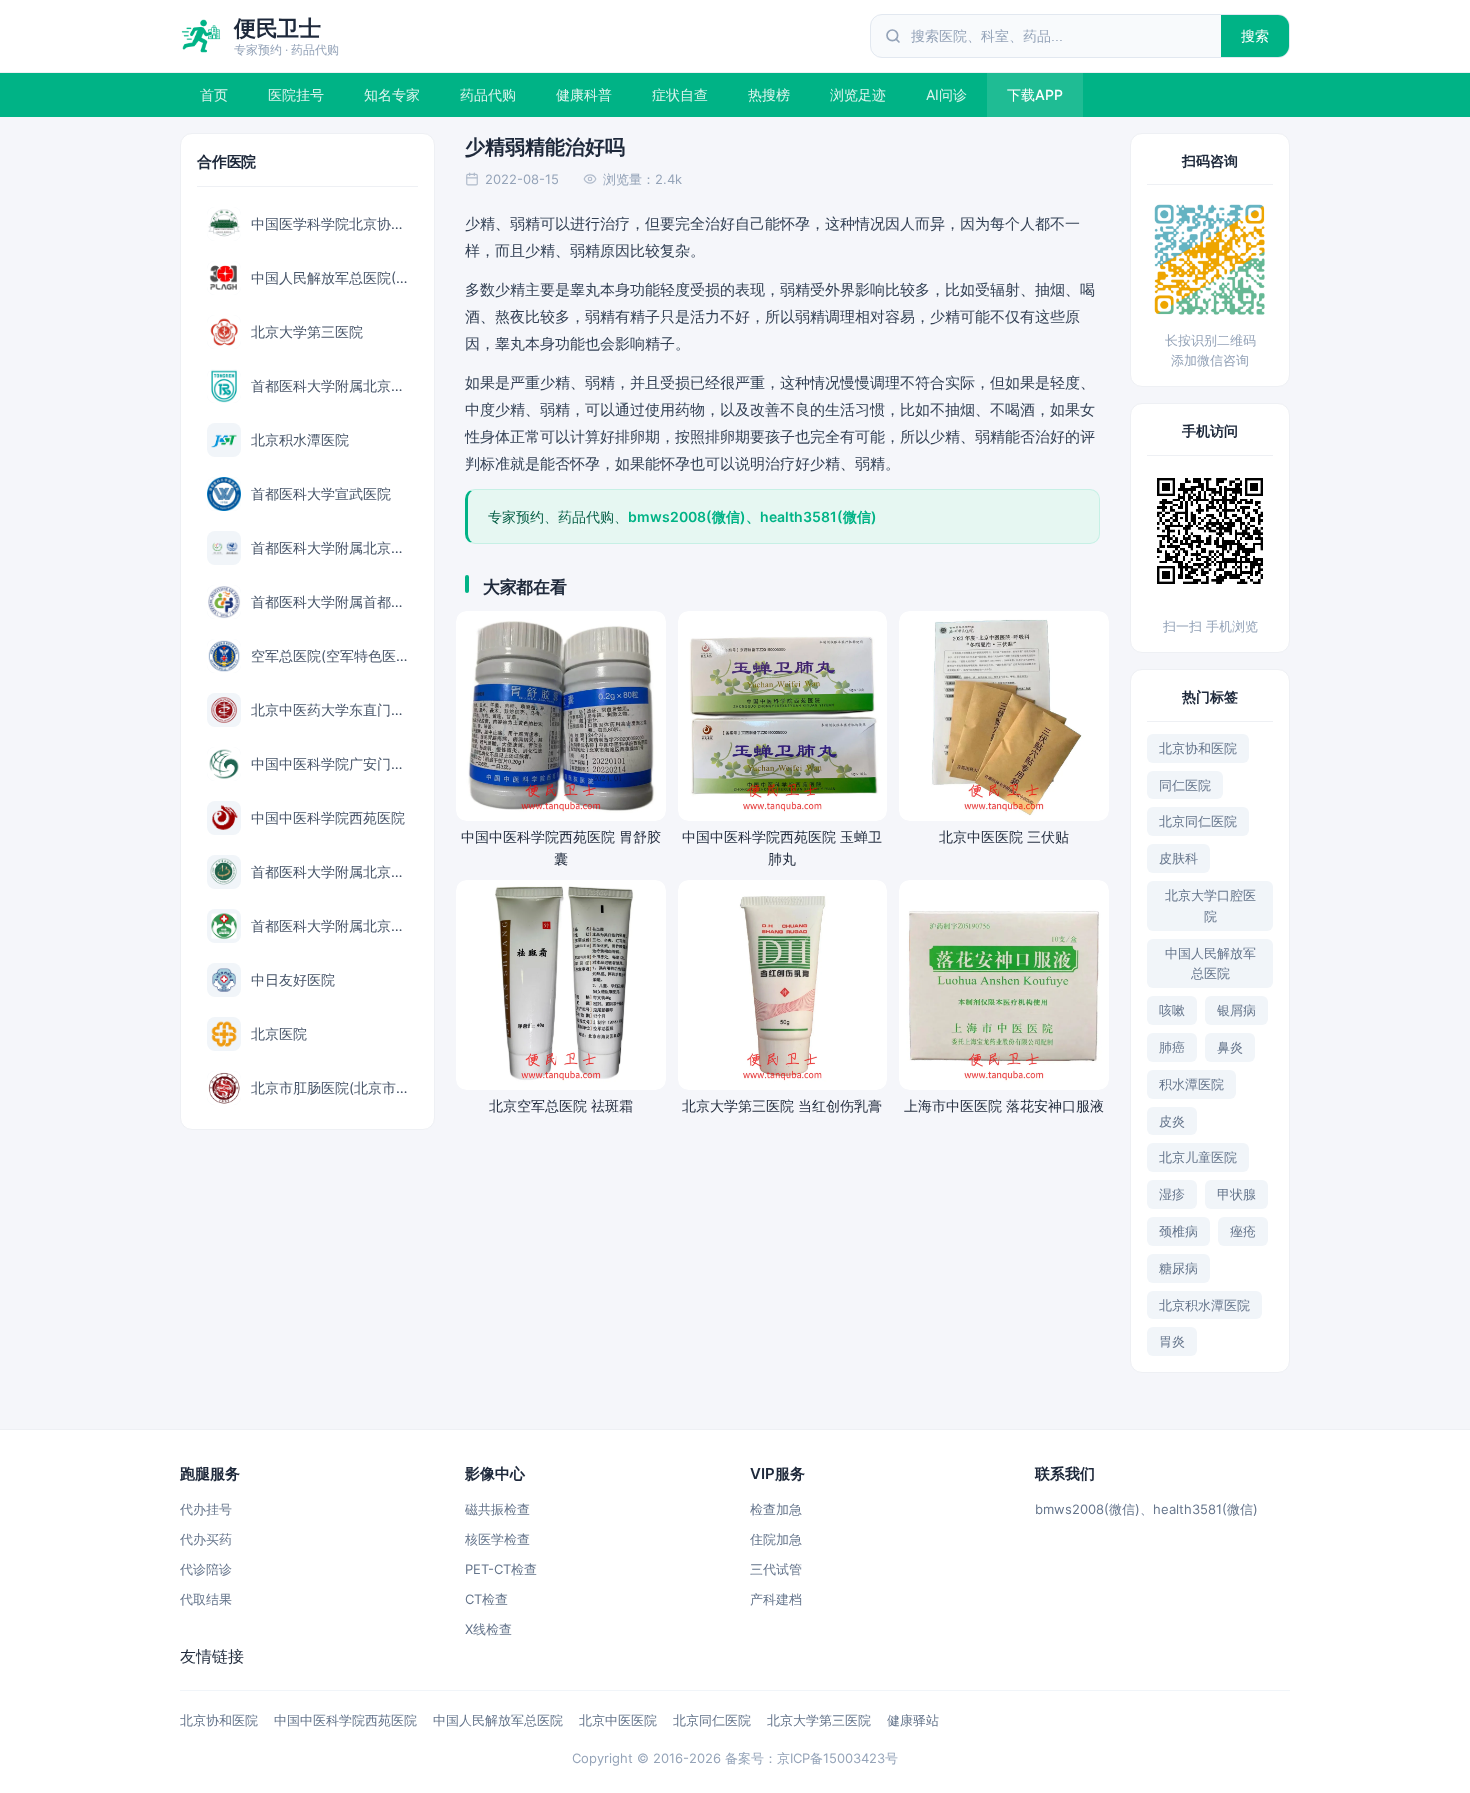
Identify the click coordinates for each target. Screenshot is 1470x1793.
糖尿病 (1178, 1268)
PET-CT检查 (501, 1569)
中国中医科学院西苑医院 (345, 1720)
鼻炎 (1230, 1047)
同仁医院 (1185, 785)
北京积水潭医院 (1204, 1305)
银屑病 (1236, 1010)
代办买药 (206, 1539)
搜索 (1255, 35)
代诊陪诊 (206, 1569)
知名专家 (392, 94)
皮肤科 (1178, 858)
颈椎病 (1178, 1231)
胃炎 (1172, 1341)
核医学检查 (497, 1539)
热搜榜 (769, 94)
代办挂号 (206, 1509)
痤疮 (1243, 1231)
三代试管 (776, 1569)
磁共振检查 (497, 1509)
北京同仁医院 (1198, 821)
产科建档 (776, 1599)
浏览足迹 (858, 94)
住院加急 (776, 1539)
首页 (214, 94)
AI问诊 (946, 94)
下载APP (1035, 94)
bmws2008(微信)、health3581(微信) (1146, 1509)
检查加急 (776, 1509)
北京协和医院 (1198, 748)
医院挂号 (296, 94)
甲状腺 (1236, 1194)
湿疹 (1172, 1194)
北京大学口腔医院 (1210, 905)
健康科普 (584, 94)
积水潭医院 (1191, 1084)
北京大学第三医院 (819, 1720)
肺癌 (1172, 1047)
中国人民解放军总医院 (1210, 963)
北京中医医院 (618, 1720)
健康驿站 (913, 1720)
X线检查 (488, 1629)
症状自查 (680, 94)
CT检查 (486, 1599)
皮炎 (1172, 1121)
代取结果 (206, 1599)
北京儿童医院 (1198, 1157)
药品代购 (488, 94)
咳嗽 (1172, 1010)
